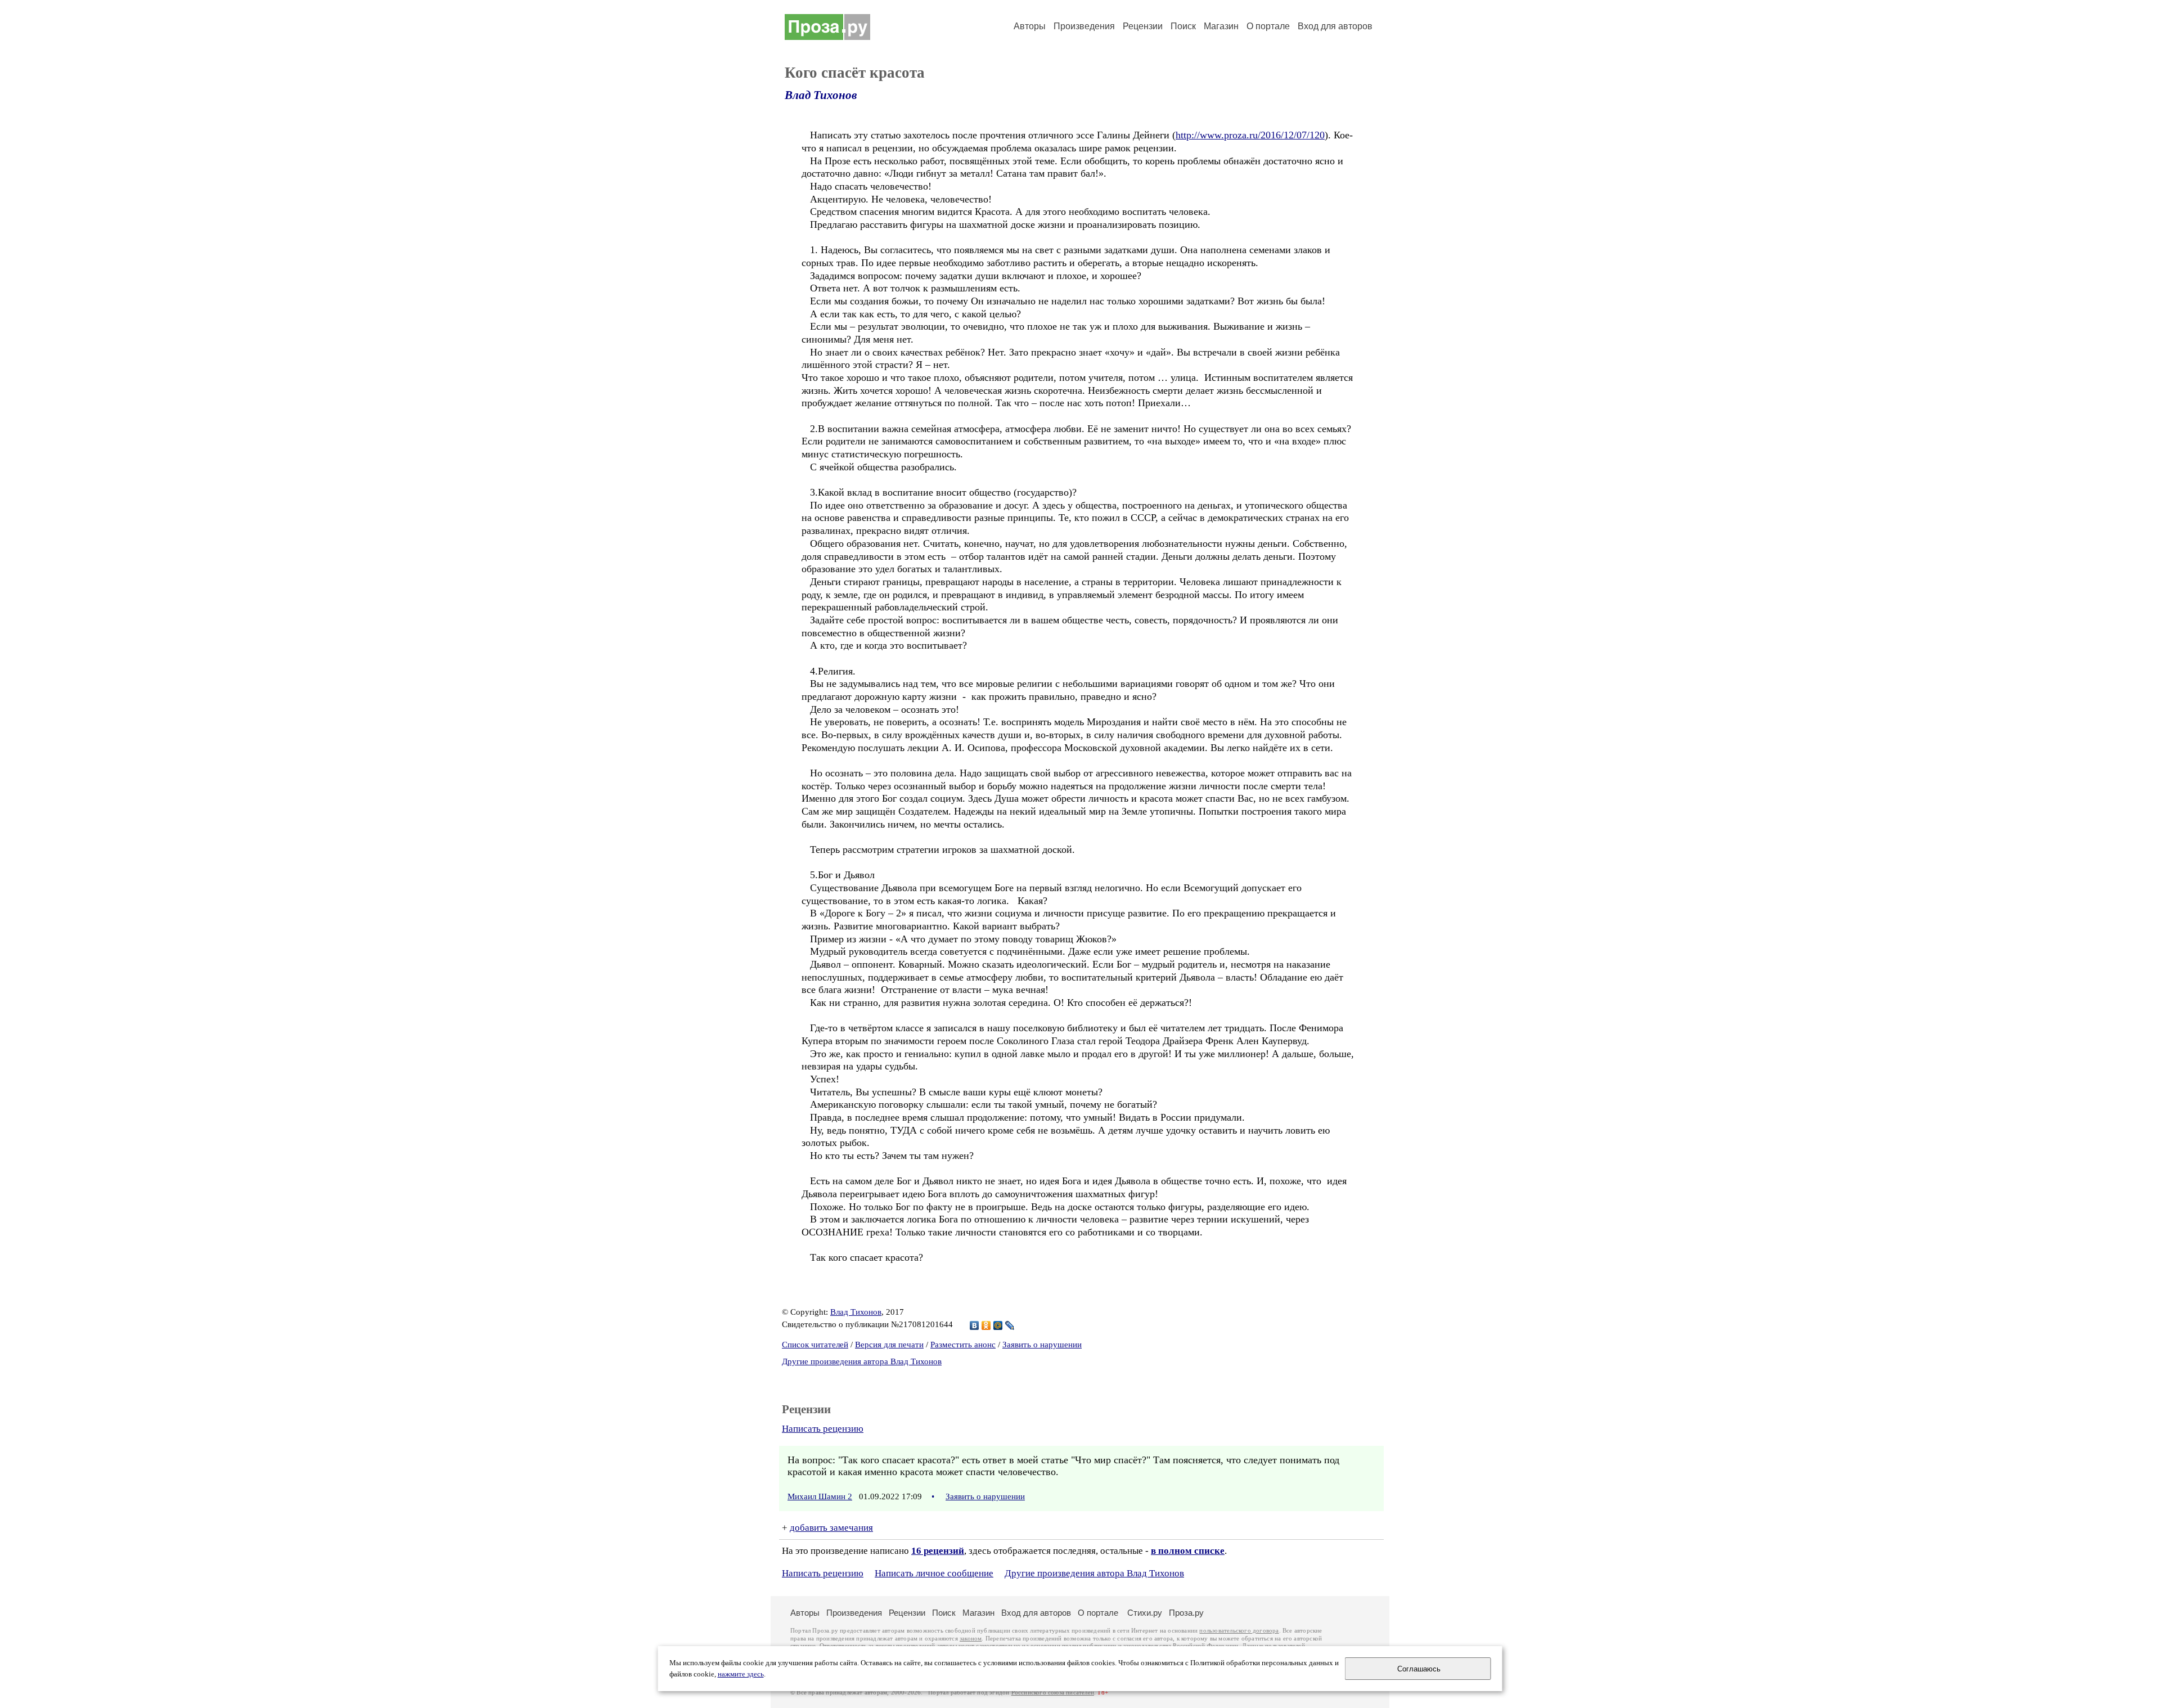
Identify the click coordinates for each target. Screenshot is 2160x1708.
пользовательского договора (1239, 1631)
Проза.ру (1186, 1613)
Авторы (1030, 26)
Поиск (1183, 26)
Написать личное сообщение (934, 1573)
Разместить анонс (963, 1345)
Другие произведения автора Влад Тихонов (862, 1361)
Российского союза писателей (1053, 1693)
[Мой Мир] (998, 1325)
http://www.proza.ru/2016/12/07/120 (1250, 135)
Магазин (1221, 26)
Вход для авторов (1335, 26)
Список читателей (815, 1345)
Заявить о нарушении (1042, 1345)
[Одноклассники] (986, 1325)
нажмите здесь (741, 1674)
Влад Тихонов (821, 95)
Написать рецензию (823, 1429)
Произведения (1084, 26)
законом (971, 1639)
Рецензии (1143, 26)
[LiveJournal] (1010, 1325)
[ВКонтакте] (975, 1325)
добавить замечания (831, 1528)
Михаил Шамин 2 (820, 1496)
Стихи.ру (1145, 1613)
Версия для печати (889, 1345)
